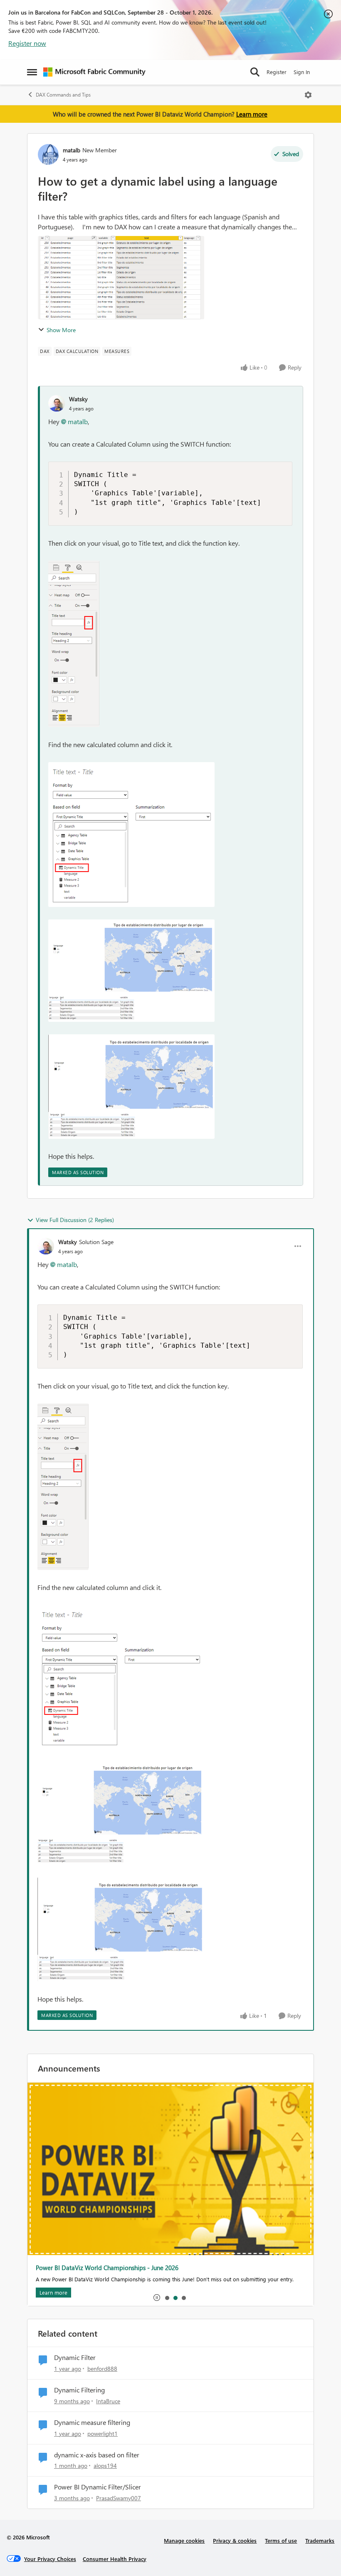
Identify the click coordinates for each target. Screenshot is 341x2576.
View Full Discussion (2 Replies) (75, 1220)
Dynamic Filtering (79, 2390)
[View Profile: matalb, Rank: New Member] (48, 154)
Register (277, 72)
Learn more (252, 114)
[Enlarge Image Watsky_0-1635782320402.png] (74, 644)
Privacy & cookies (235, 2540)
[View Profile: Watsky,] (57, 403)
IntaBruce (108, 2401)
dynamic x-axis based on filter (97, 2455)
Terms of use (281, 2540)
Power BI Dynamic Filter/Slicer (98, 2487)
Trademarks (320, 2540)
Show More (61, 330)
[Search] (255, 72)
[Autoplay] (157, 2298)
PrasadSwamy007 (119, 2498)
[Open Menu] (308, 95)
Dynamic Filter (75, 2357)
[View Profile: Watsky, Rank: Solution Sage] (46, 1246)
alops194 (105, 2465)
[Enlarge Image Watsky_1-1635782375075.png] (131, 835)
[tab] (167, 2298)
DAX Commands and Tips (63, 95)
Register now (27, 43)
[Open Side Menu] (32, 72)
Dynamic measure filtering (92, 2422)
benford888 (102, 2369)
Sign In (302, 72)
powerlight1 (103, 2433)
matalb (72, 150)
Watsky (78, 399)
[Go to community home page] (94, 72)
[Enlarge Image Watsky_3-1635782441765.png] (131, 1087)
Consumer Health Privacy (115, 2559)
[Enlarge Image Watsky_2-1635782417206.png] (131, 971)
